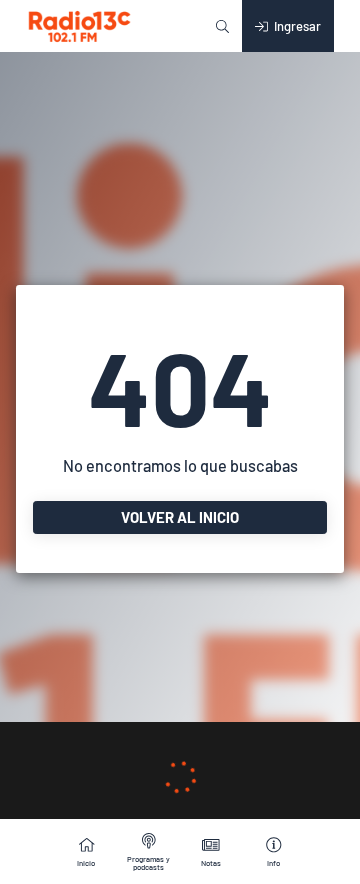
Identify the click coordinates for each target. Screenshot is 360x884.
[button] (222, 26)
